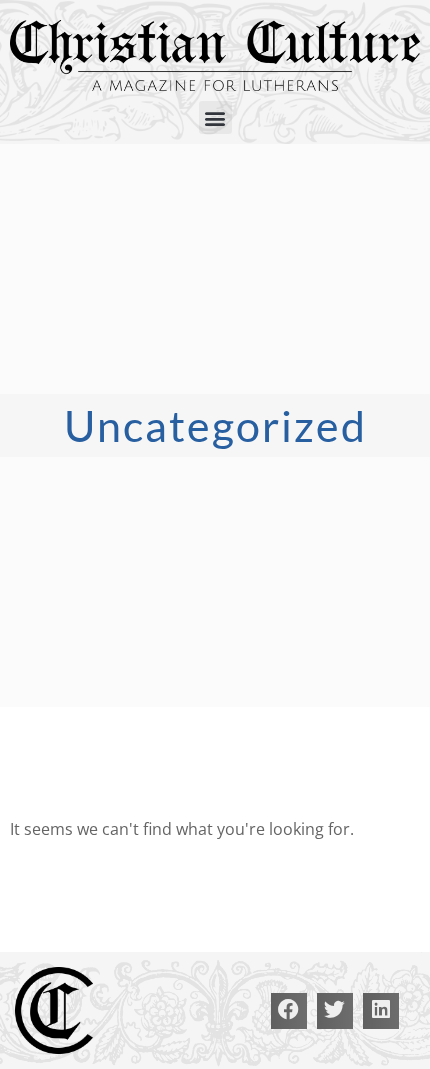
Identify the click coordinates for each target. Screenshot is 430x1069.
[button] (215, 117)
